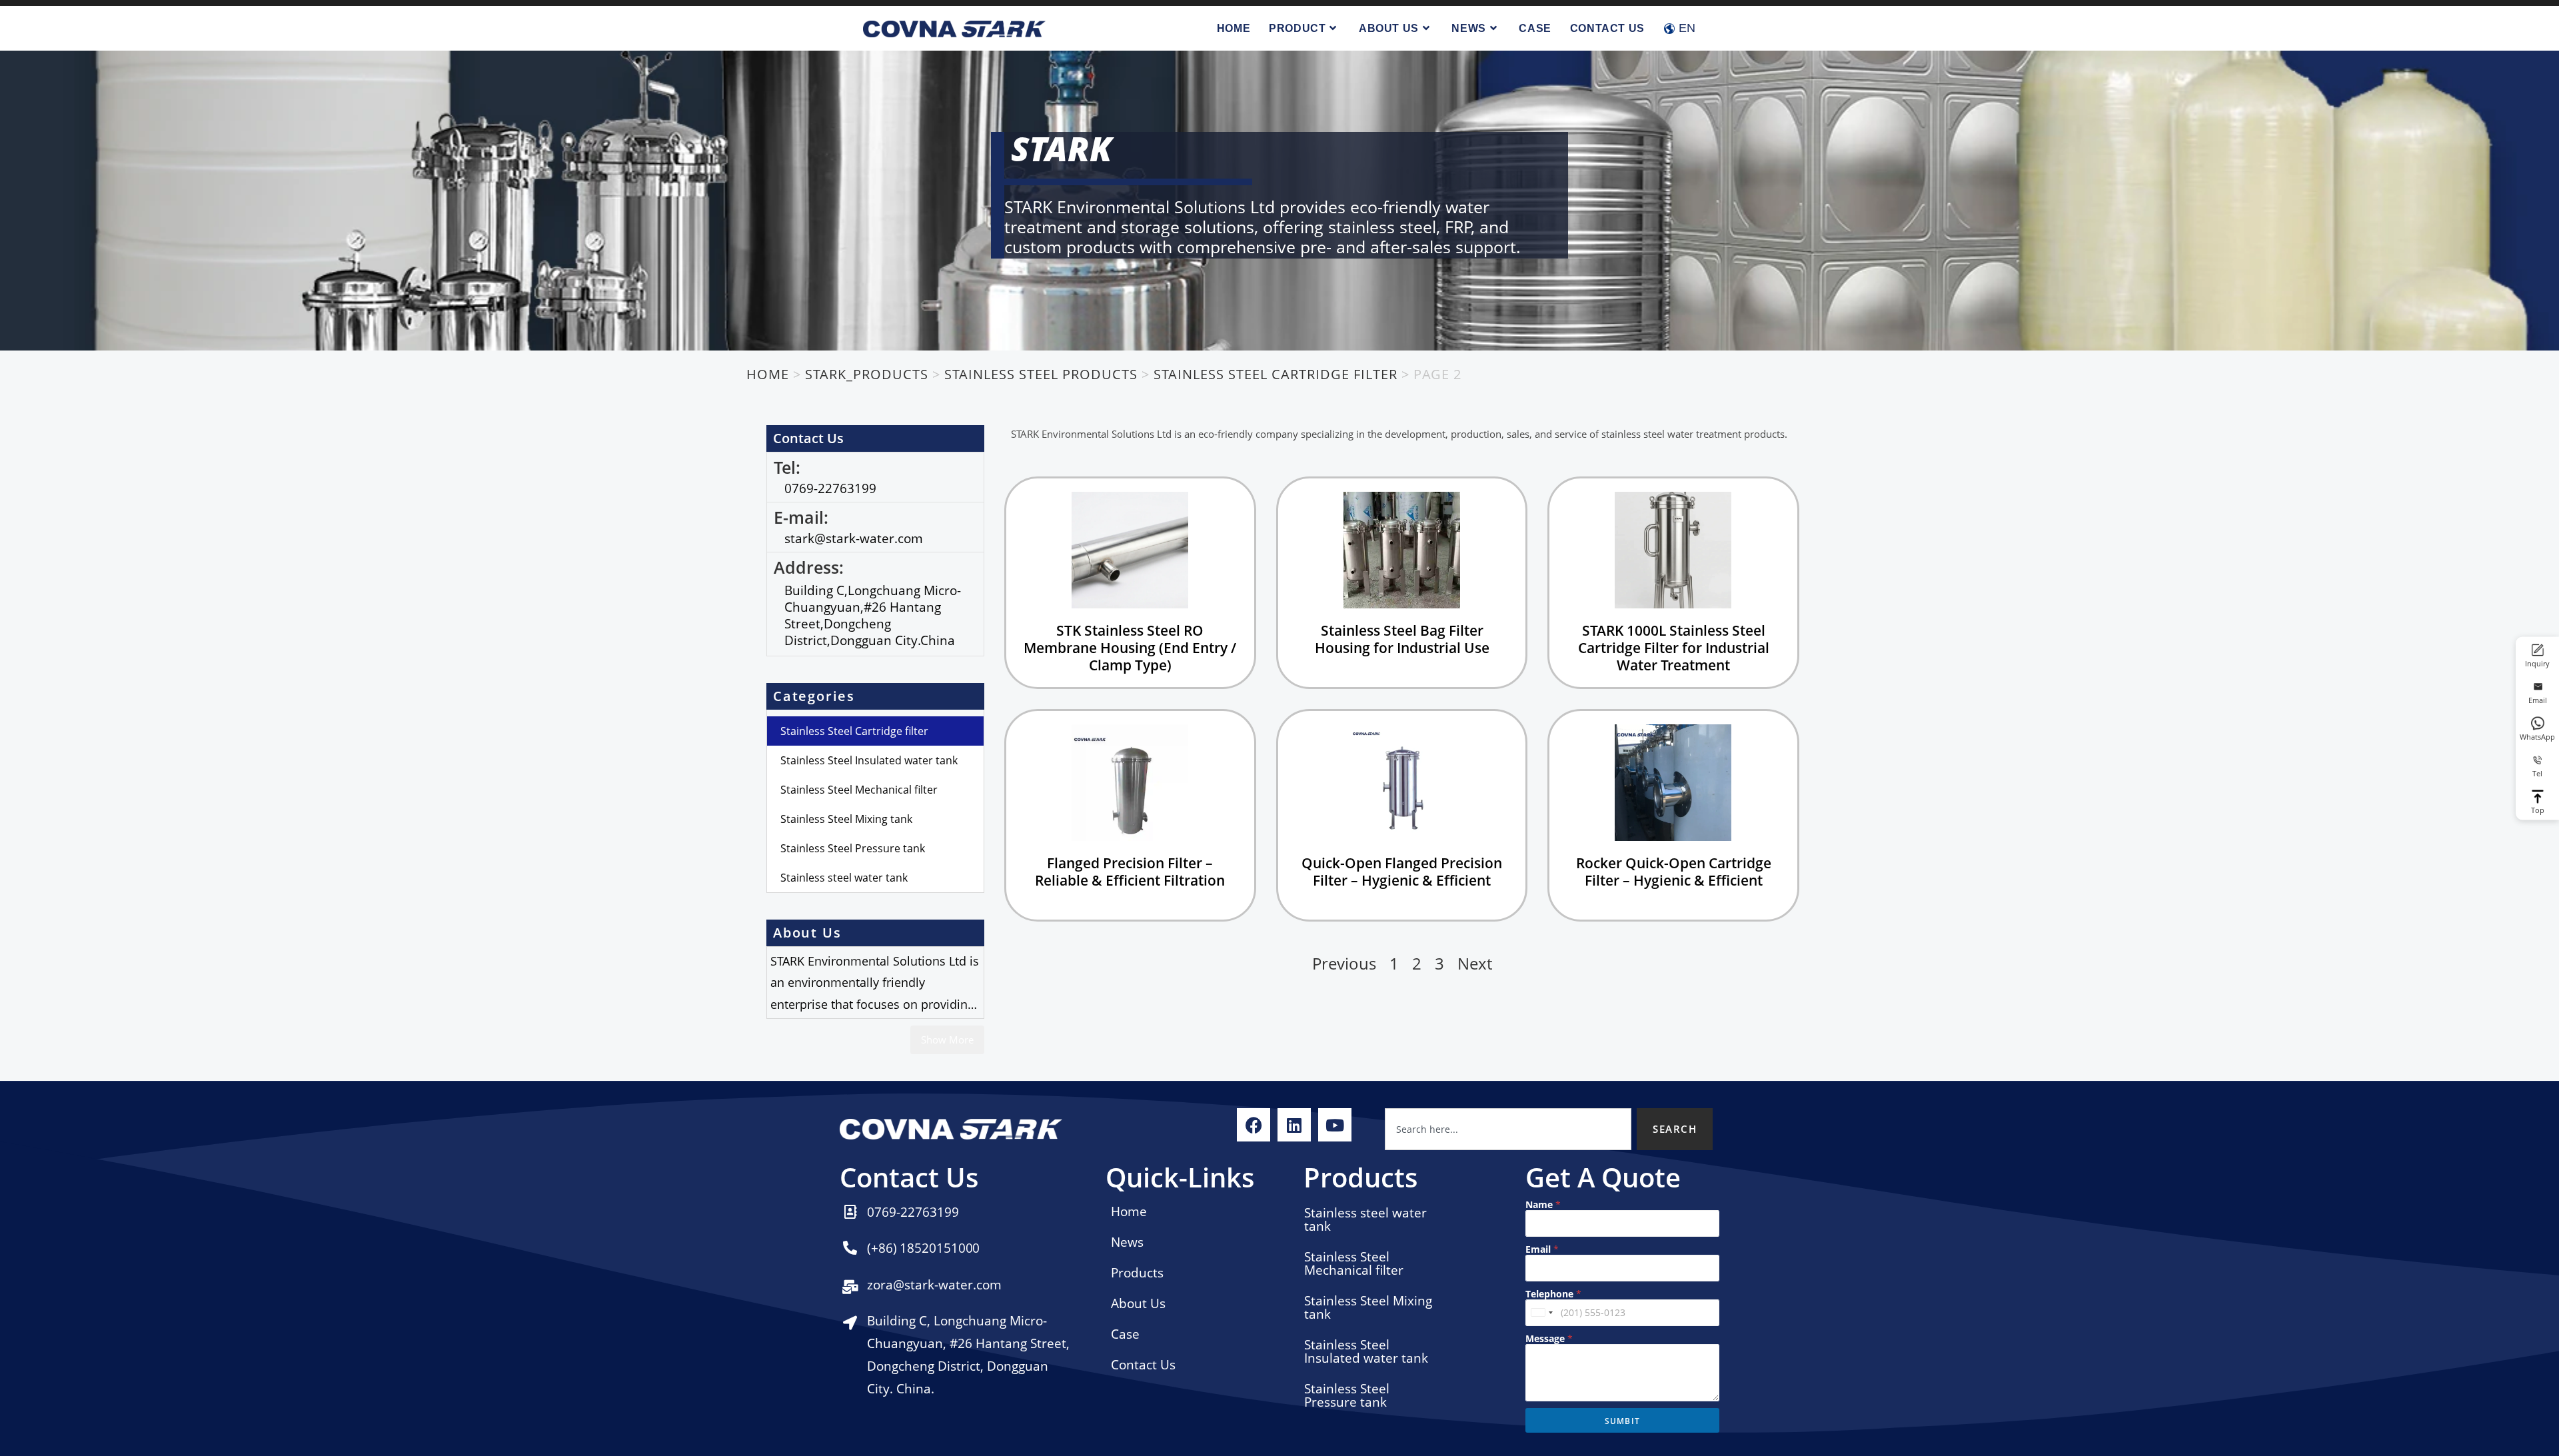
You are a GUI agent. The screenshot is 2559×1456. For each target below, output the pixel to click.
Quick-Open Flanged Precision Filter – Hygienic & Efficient (1402, 872)
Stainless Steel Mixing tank (846, 819)
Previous (1344, 963)
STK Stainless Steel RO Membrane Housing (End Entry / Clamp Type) (1130, 648)
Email (1542, 1249)
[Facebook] (1254, 1125)
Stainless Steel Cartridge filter (854, 731)
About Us (1138, 1303)
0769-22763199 (830, 488)
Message (1549, 1338)
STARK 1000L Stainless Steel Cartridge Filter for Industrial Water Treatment (1674, 648)
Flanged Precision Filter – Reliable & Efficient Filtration (1130, 872)
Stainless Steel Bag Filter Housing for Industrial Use (1402, 639)
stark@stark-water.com (854, 538)
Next (1475, 963)
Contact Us (1143, 1365)
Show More (947, 1040)
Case (1125, 1334)
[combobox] (1508, 1129)
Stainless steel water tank (844, 878)
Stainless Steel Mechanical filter (859, 790)
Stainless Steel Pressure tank (853, 848)
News (1127, 1242)
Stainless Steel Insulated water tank (869, 760)
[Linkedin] (1294, 1125)
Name (1543, 1204)
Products (1137, 1273)
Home (1129, 1211)
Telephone (1553, 1294)
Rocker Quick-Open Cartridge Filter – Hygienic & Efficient (1674, 872)
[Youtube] (1335, 1125)
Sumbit (1622, 1421)
